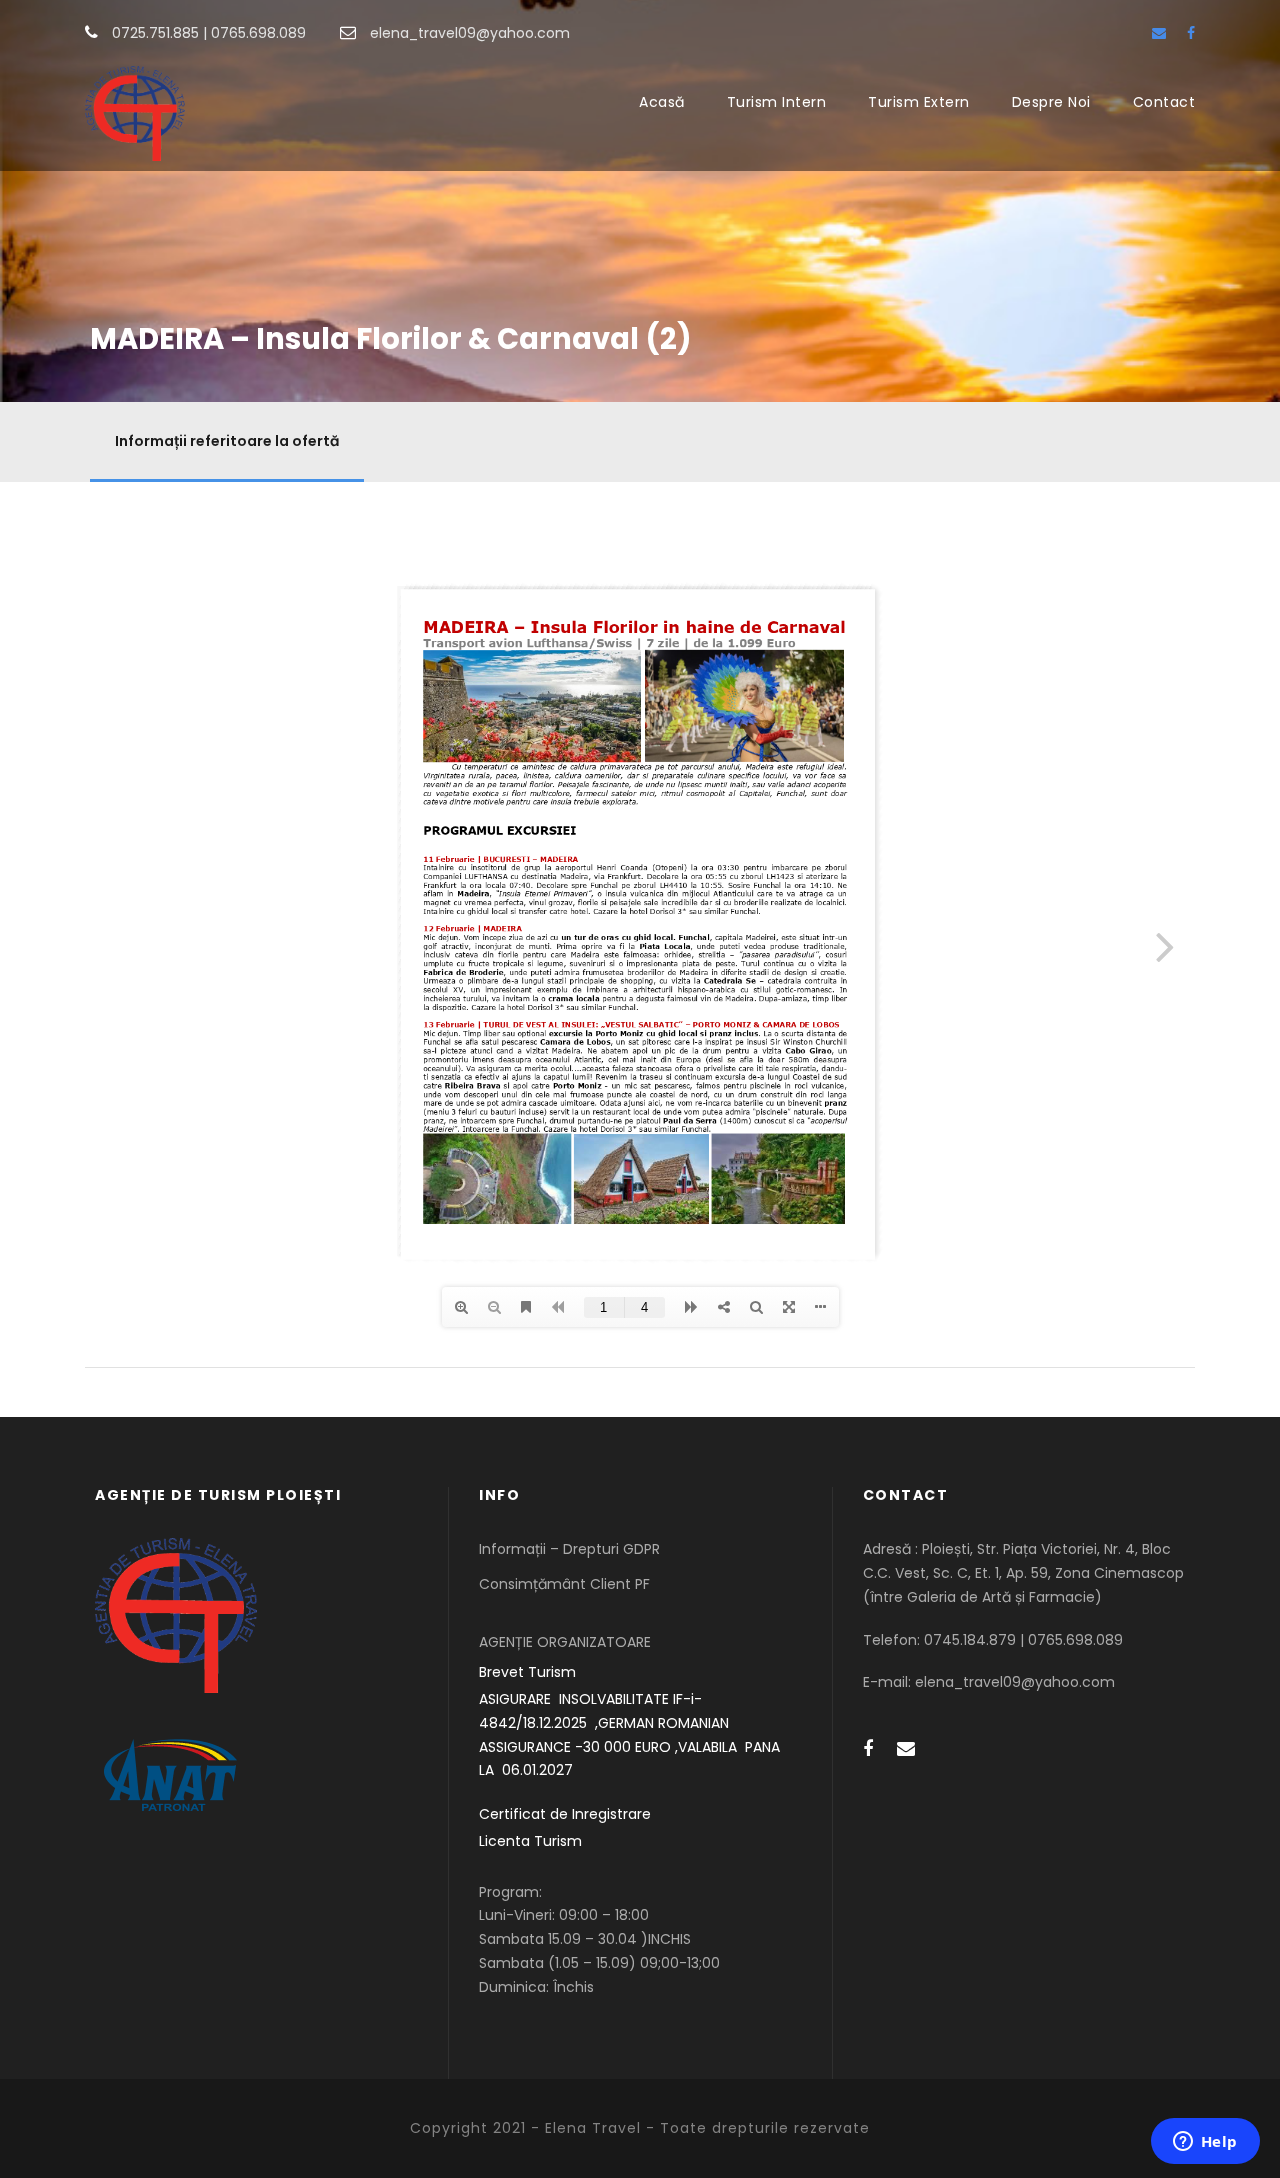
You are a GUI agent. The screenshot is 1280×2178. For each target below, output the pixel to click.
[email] (1159, 33)
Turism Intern (777, 102)
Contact (1164, 102)
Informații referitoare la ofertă (227, 441)
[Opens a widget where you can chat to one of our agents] (1205, 2143)
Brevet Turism (527, 1672)
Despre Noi (1051, 102)
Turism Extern (919, 102)
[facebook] (1191, 33)
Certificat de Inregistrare (565, 1814)
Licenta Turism (530, 1841)
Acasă (662, 102)
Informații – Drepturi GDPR (569, 1549)
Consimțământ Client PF (564, 1584)
